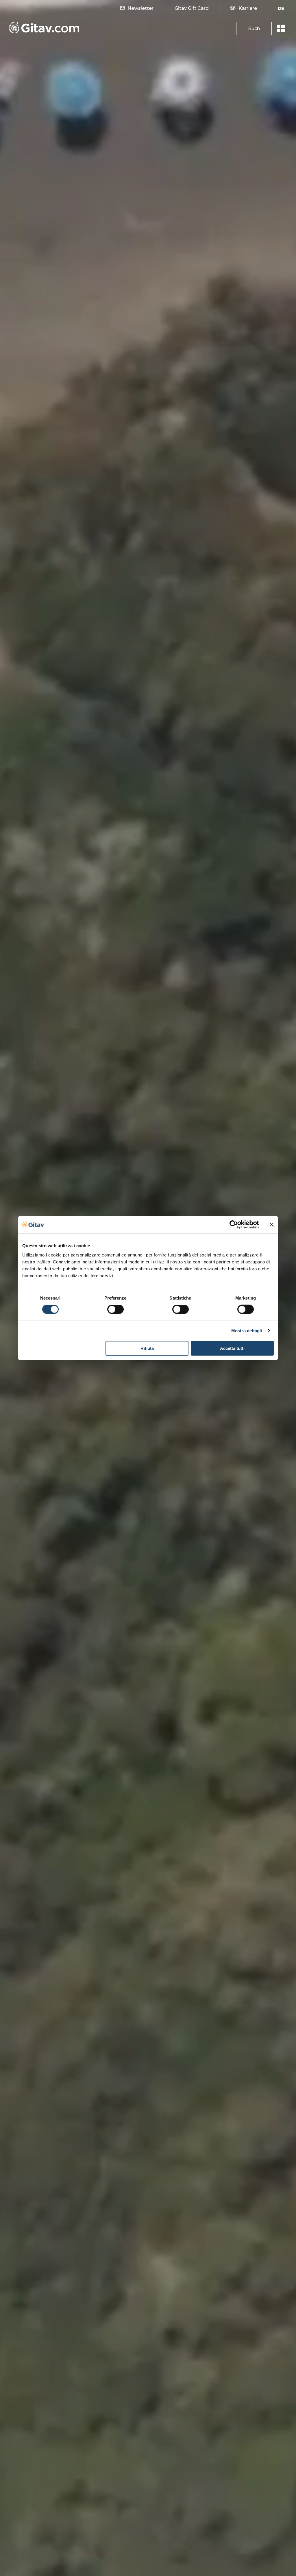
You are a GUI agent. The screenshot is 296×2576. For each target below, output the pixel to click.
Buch (254, 28)
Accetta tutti (232, 1348)
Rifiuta (147, 1348)
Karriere (248, 8)
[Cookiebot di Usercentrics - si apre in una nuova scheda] (234, 1225)
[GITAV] (44, 29)
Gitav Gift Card (192, 8)
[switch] (115, 1309)
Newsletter (140, 8)
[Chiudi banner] (272, 1225)
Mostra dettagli (247, 1331)
